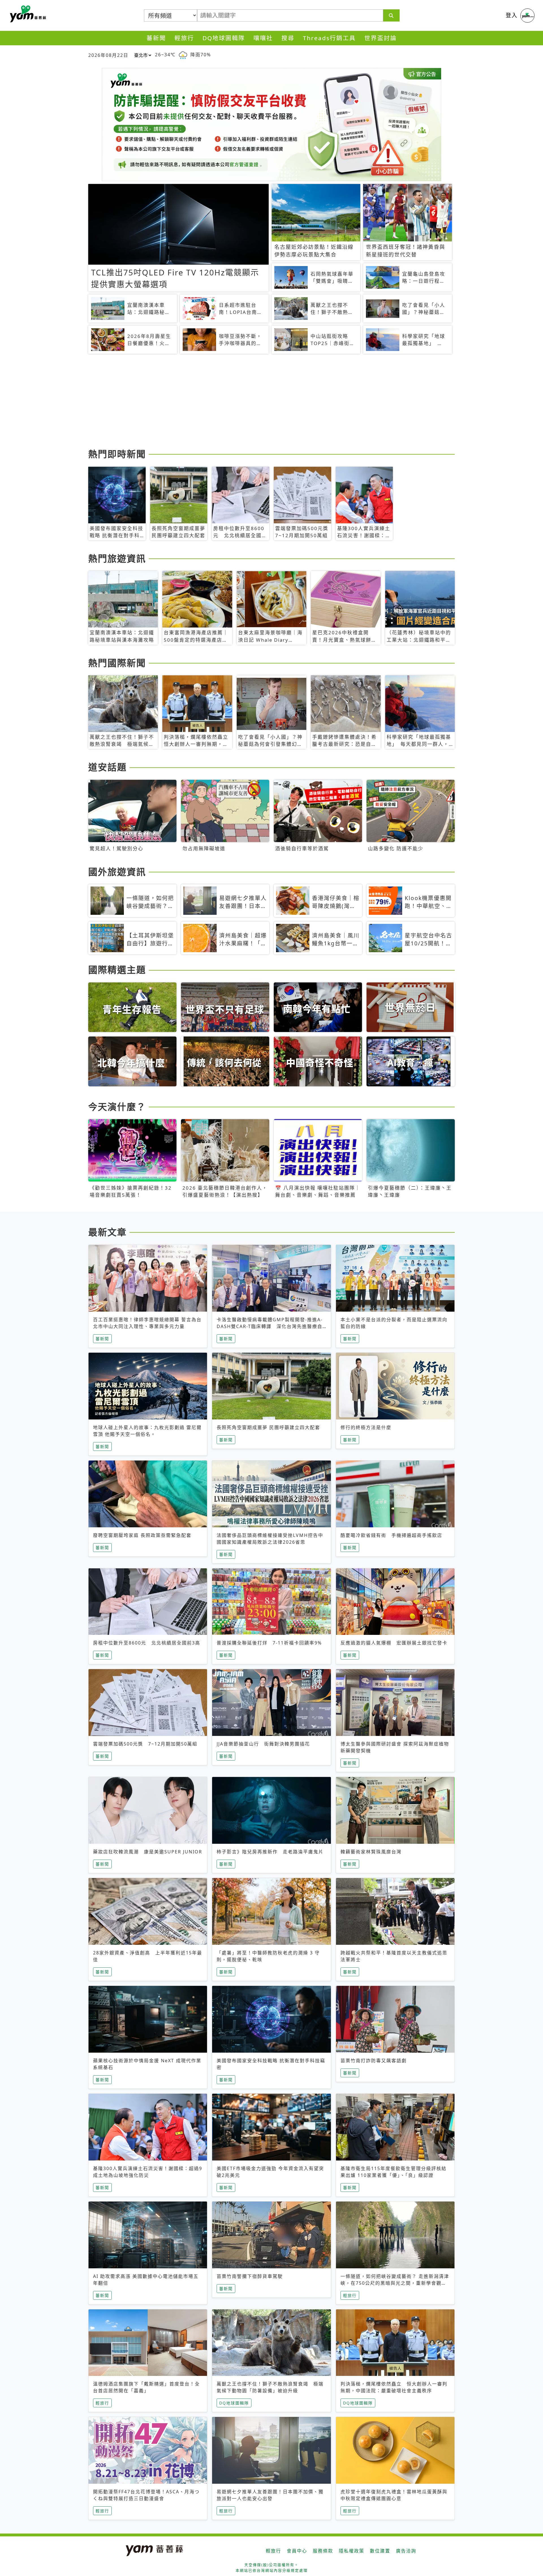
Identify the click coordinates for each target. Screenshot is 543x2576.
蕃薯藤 (27, 14)
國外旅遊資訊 (117, 872)
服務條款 (323, 2551)
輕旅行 (184, 38)
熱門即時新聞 (117, 454)
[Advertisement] (258, 402)
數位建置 (380, 2551)
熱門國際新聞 (117, 663)
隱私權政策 (352, 2551)
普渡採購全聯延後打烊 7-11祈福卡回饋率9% (269, 1643)
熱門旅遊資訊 (117, 558)
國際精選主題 (117, 970)
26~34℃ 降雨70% (183, 55)
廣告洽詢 (406, 2551)
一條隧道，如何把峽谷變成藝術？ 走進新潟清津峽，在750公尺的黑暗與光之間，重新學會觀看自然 (395, 2283)
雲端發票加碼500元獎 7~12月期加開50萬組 (145, 1744)
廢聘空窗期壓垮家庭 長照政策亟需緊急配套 (142, 1535)
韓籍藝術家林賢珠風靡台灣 (371, 1852)
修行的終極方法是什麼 (366, 1427)
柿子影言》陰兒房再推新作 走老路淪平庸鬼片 (270, 1852)
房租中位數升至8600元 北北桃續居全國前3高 (147, 1643)
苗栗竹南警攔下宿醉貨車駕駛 (250, 2276)
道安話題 (107, 767)
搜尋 (288, 38)
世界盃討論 (381, 38)
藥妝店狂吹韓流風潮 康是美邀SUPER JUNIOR (148, 1852)
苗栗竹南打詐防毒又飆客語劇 (374, 2061)
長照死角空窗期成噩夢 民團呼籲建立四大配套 (268, 1427)
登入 (512, 15)
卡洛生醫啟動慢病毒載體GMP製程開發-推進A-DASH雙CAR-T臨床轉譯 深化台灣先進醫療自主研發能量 (270, 1326)
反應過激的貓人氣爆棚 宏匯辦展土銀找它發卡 (394, 1643)
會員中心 (297, 2551)
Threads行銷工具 (329, 38)
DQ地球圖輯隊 (224, 38)
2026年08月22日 (108, 55)
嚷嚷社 (263, 38)
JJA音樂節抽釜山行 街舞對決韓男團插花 (263, 1744)
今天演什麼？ (117, 1107)
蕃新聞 (156, 38)
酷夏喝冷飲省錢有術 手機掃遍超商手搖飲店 (391, 1535)
